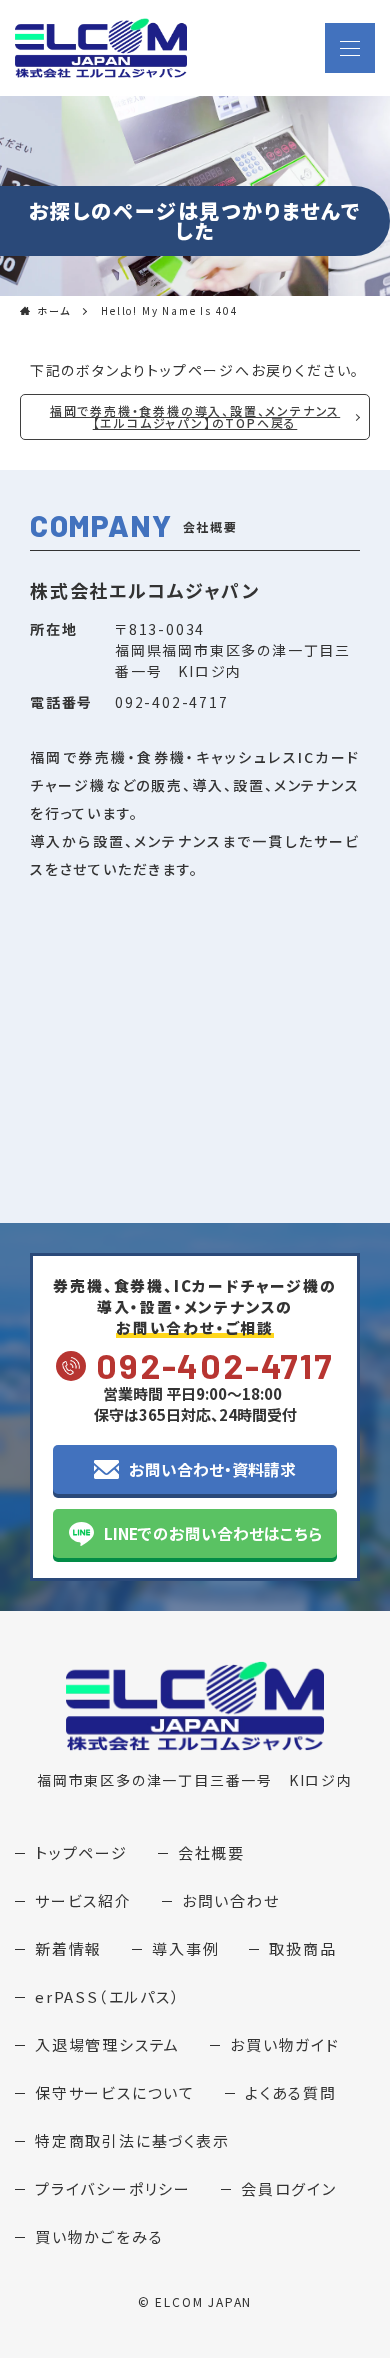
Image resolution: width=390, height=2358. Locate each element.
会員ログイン (289, 2188)
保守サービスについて (115, 2092)
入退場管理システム (107, 2044)
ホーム (54, 310)
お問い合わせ (231, 1900)
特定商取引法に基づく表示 (132, 2140)
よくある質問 (291, 2092)
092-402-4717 (215, 1365)
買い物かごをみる (99, 2236)
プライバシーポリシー (113, 2188)
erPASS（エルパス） (108, 1996)
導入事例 (185, 1948)
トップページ (81, 1852)
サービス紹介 (83, 1900)
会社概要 (211, 1852)
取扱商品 (302, 1948)
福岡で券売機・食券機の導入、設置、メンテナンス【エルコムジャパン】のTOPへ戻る (195, 416)
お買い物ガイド (285, 2044)
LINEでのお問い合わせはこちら (213, 1533)
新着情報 (68, 1948)
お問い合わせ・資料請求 (212, 1469)
